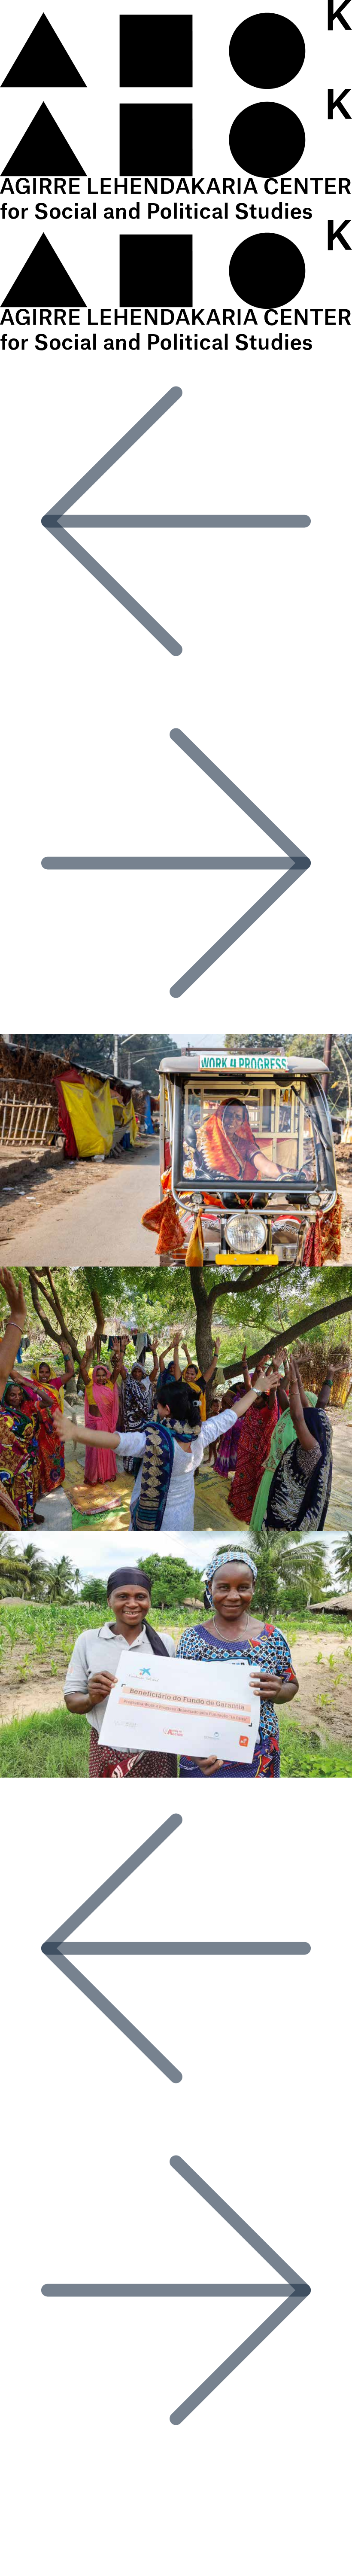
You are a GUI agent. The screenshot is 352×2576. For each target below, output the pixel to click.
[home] (176, 89)
